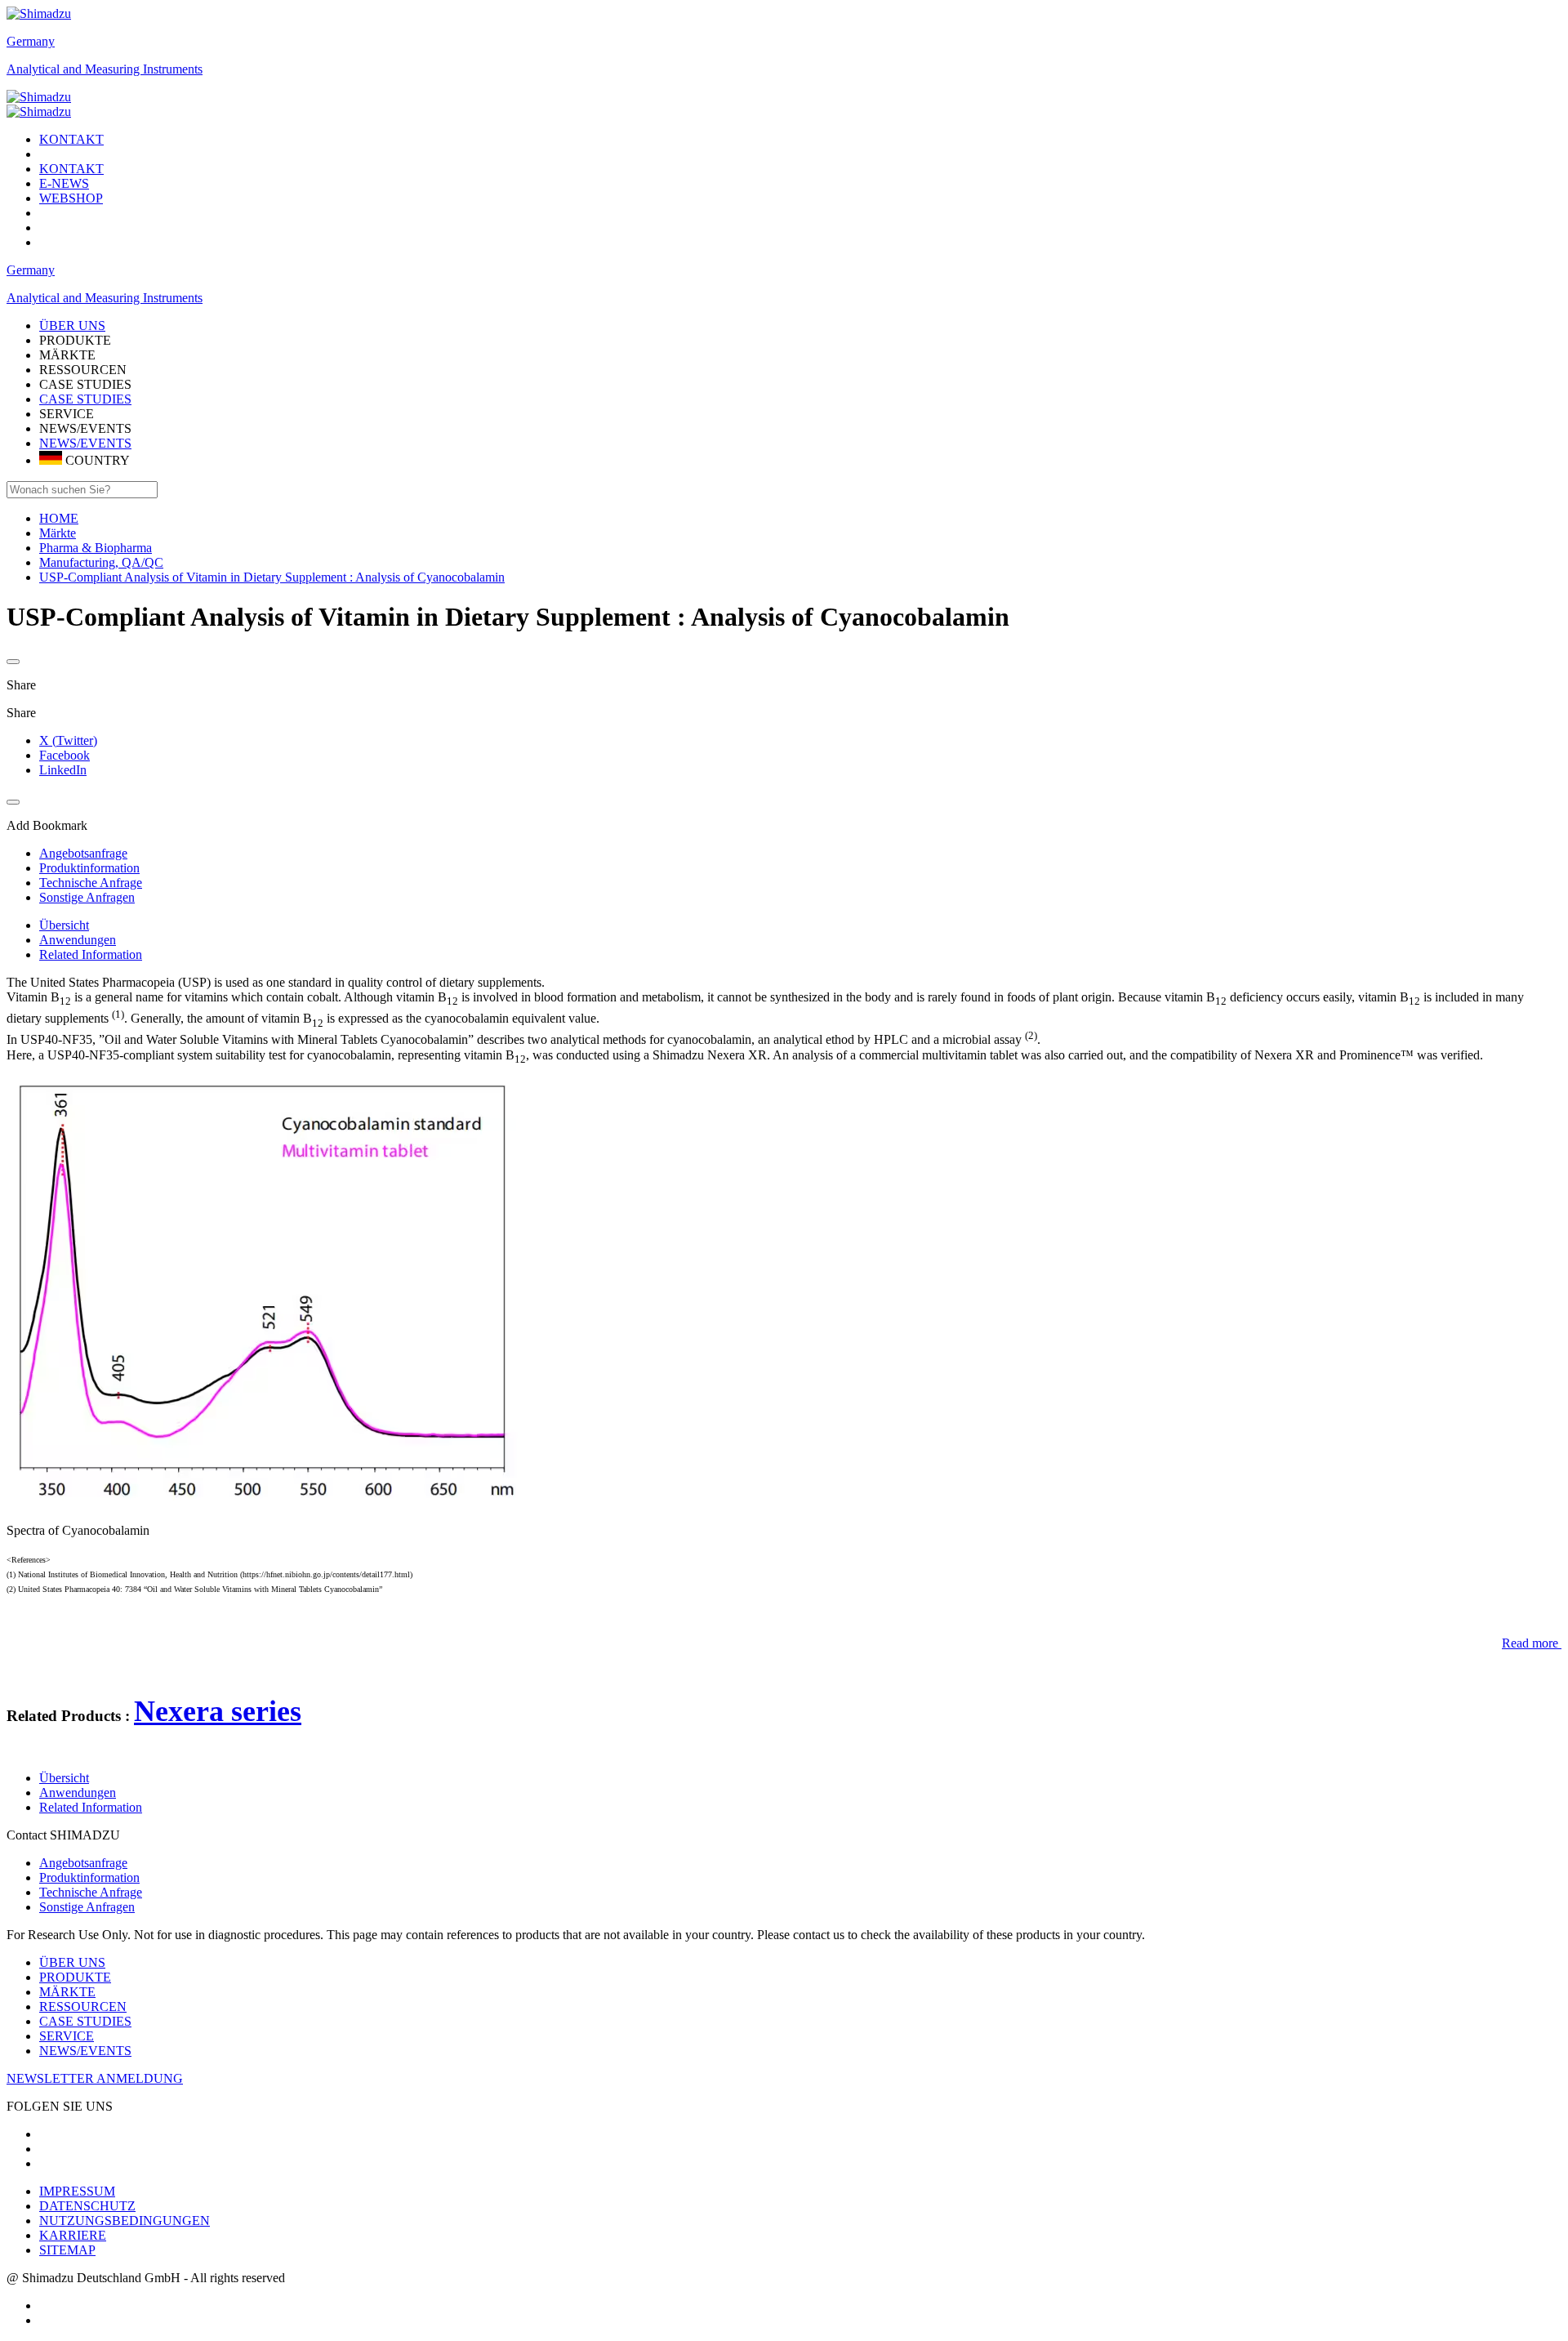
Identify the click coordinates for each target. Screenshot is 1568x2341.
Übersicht (64, 925)
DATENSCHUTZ (87, 2206)
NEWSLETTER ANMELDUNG (95, 2078)
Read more (1530, 1643)
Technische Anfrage (91, 1892)
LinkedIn (63, 770)
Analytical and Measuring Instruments (105, 69)
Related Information (91, 954)
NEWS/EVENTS (85, 443)
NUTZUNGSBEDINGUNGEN (125, 2221)
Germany (31, 41)
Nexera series (218, 1711)
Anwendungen (78, 940)
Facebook (65, 755)
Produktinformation (89, 1877)
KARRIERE (73, 2235)
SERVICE (67, 2036)
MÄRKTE (67, 1992)
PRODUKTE (75, 1977)
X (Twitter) (68, 740)
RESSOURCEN (83, 2007)
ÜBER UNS (72, 1962)
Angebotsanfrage (83, 1863)
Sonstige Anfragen (87, 1907)
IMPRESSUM (77, 2191)
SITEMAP (67, 2250)
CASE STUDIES (85, 399)
